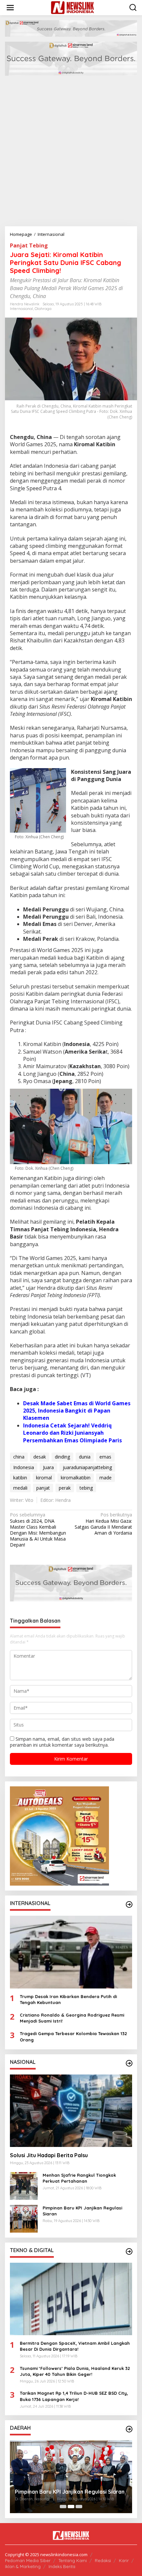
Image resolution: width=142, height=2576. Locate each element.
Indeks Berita (62, 2566)
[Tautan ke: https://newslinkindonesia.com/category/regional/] (129, 2429)
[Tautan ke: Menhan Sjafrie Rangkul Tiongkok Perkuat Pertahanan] (24, 2185)
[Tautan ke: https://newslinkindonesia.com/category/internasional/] (129, 1904)
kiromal (44, 1478)
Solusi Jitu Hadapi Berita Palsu (49, 2155)
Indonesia (24, 1467)
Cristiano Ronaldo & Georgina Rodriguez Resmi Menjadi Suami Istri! (72, 2018)
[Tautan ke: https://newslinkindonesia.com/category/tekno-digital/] (129, 2251)
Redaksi (103, 2560)
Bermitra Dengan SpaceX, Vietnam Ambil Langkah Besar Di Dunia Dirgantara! (75, 2346)
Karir (124, 2560)
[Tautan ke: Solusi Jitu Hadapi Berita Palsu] (71, 2111)
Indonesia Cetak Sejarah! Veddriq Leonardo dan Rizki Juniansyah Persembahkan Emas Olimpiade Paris (72, 1433)
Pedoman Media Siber (28, 2560)
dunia (85, 1457)
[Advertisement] (71, 152)
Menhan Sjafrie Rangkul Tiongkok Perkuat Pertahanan (79, 2178)
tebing (86, 1488)
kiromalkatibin (76, 1478)
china (19, 1457)
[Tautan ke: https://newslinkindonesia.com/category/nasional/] (129, 2063)
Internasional (21, 309)
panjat (43, 1488)
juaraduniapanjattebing (87, 1467)
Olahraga (43, 309)
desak (40, 1457)
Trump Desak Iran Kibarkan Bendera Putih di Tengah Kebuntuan (68, 1999)
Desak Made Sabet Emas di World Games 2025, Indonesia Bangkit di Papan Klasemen (77, 1411)
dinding (62, 1457)
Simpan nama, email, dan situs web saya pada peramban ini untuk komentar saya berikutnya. (62, 1742)
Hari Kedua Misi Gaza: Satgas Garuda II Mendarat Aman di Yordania (103, 1524)
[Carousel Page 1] (63, 2507)
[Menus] (10, 8)
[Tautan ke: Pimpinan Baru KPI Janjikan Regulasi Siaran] (24, 2218)
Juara (48, 1467)
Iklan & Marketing (23, 2566)
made (106, 1478)
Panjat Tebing (29, 245)
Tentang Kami (73, 2560)
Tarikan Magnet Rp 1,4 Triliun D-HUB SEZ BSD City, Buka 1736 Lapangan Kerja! (74, 2396)
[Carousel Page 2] (71, 2507)
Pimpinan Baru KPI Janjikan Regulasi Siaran (82, 2211)
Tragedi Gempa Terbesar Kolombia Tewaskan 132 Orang (73, 2036)
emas (105, 1457)
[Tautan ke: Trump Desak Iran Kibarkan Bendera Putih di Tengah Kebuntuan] (71, 1952)
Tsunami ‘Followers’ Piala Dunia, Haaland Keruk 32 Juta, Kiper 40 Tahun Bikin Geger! (75, 2371)
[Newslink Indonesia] (72, 7)
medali (20, 1488)
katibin (20, 1478)
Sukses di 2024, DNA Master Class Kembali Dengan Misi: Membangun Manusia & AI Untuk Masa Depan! (38, 1530)
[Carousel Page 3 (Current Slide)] (79, 2507)
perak (65, 1488)
